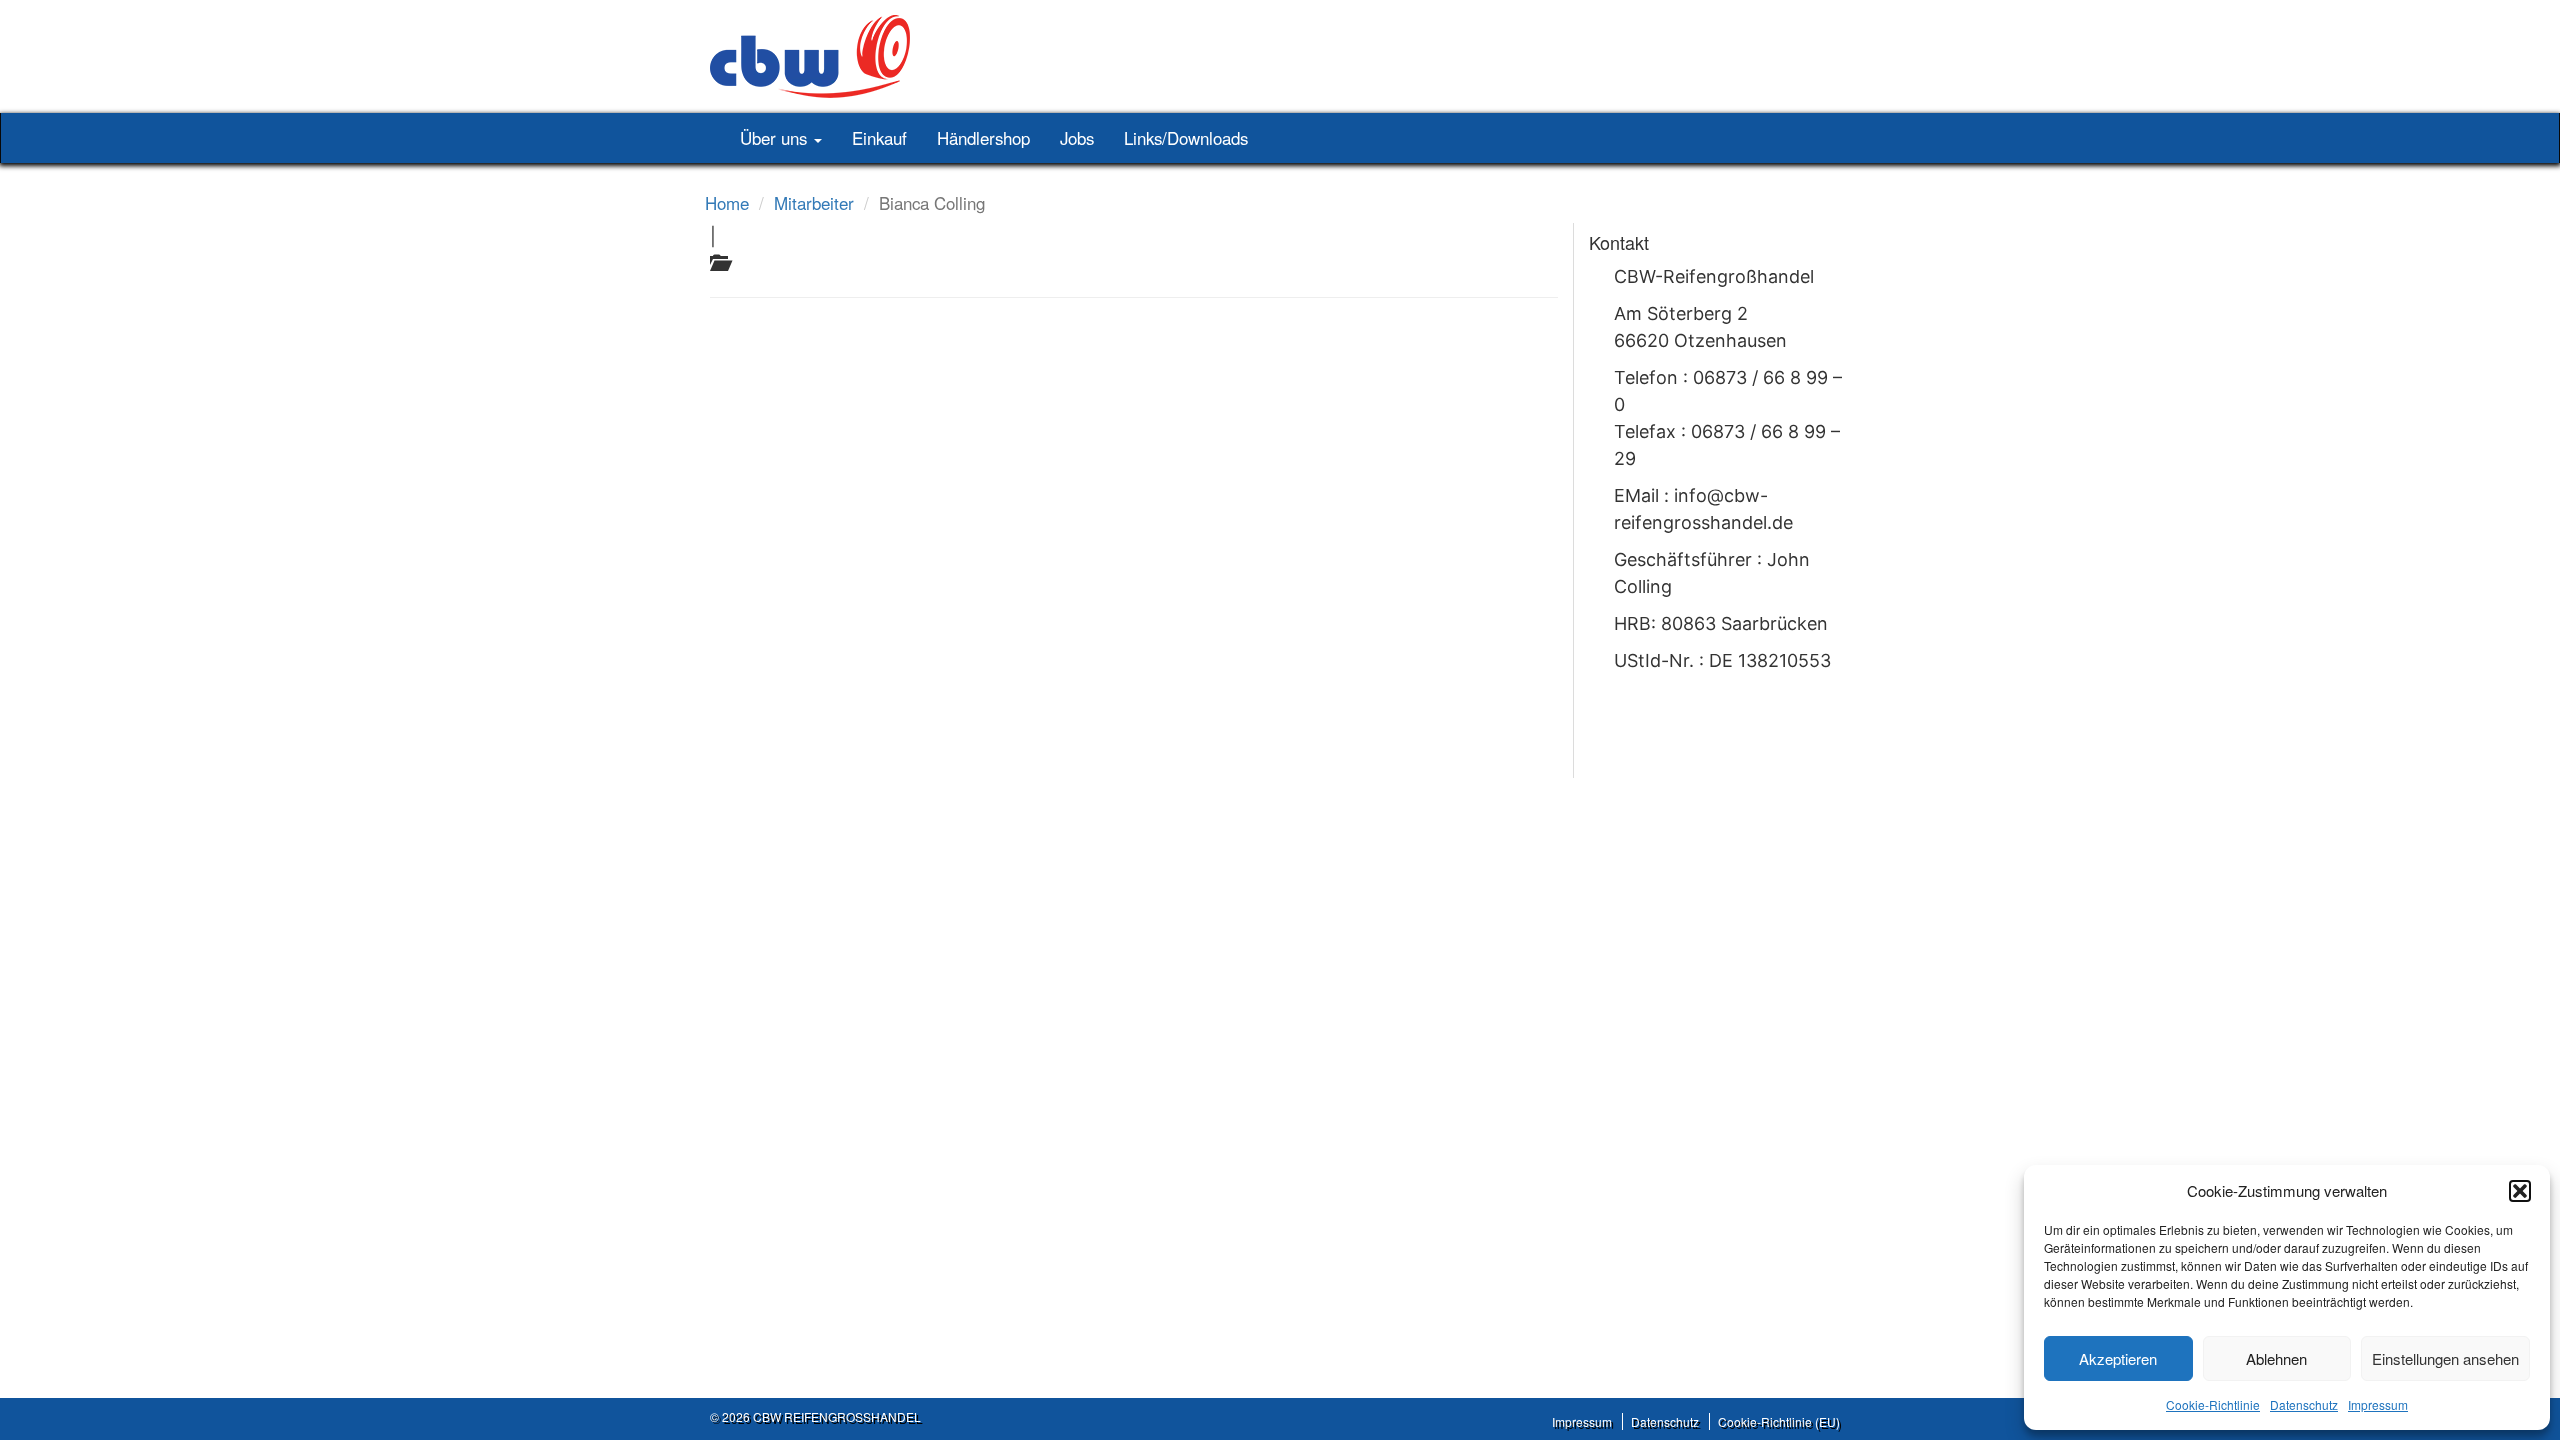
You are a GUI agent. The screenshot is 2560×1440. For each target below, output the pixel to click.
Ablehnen (2276, 1358)
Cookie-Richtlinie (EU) (1779, 1421)
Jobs (1077, 138)
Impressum (2378, 1404)
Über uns (776, 138)
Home (727, 203)
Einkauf (879, 138)
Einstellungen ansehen (2445, 1358)
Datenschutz (2304, 1404)
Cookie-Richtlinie (2213, 1404)
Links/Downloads (1186, 138)
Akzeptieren (2118, 1358)
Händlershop (983, 138)
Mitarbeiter (814, 203)
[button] (2520, 1191)
